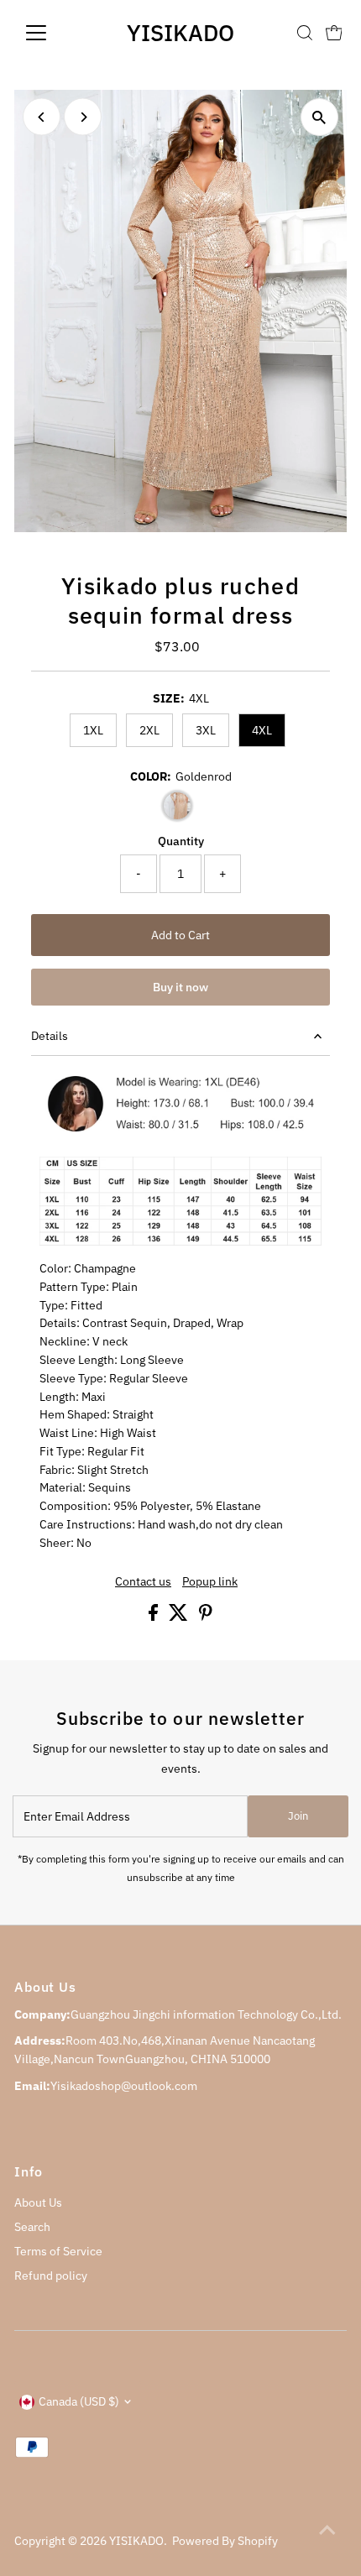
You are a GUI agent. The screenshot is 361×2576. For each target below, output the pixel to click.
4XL (262, 730)
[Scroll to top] (327, 2530)
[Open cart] (334, 33)
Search (32, 2227)
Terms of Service (58, 2251)
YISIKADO (180, 32)
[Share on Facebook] (154, 1617)
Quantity (181, 841)
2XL (149, 730)
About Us (38, 2202)
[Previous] (42, 117)
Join (298, 1816)
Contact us (143, 1582)
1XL (93, 730)
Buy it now (180, 987)
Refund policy (51, 2276)
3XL (206, 730)
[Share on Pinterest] (206, 1617)
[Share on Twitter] (180, 1617)
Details (50, 1036)
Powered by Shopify (225, 2541)
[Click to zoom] (319, 117)
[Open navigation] (54, 33)
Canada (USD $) (79, 2401)
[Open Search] (305, 33)
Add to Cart (180, 935)
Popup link (210, 1582)
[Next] (83, 117)
